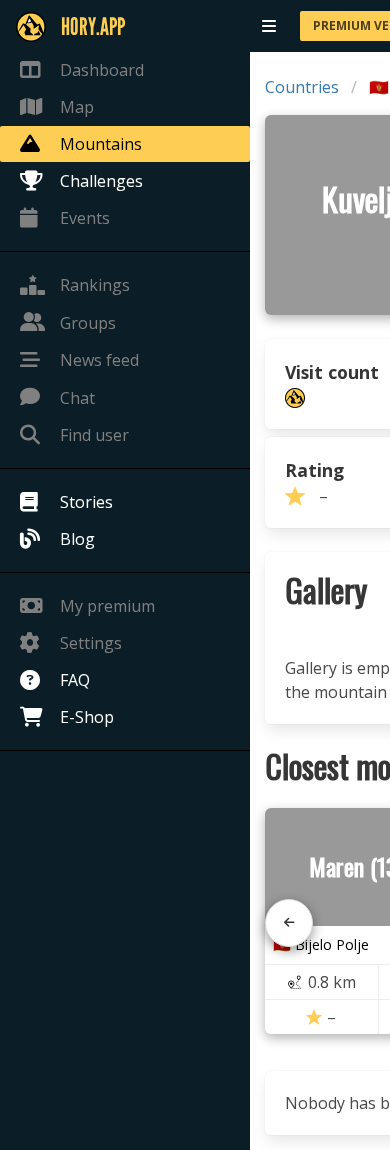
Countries (302, 87)
